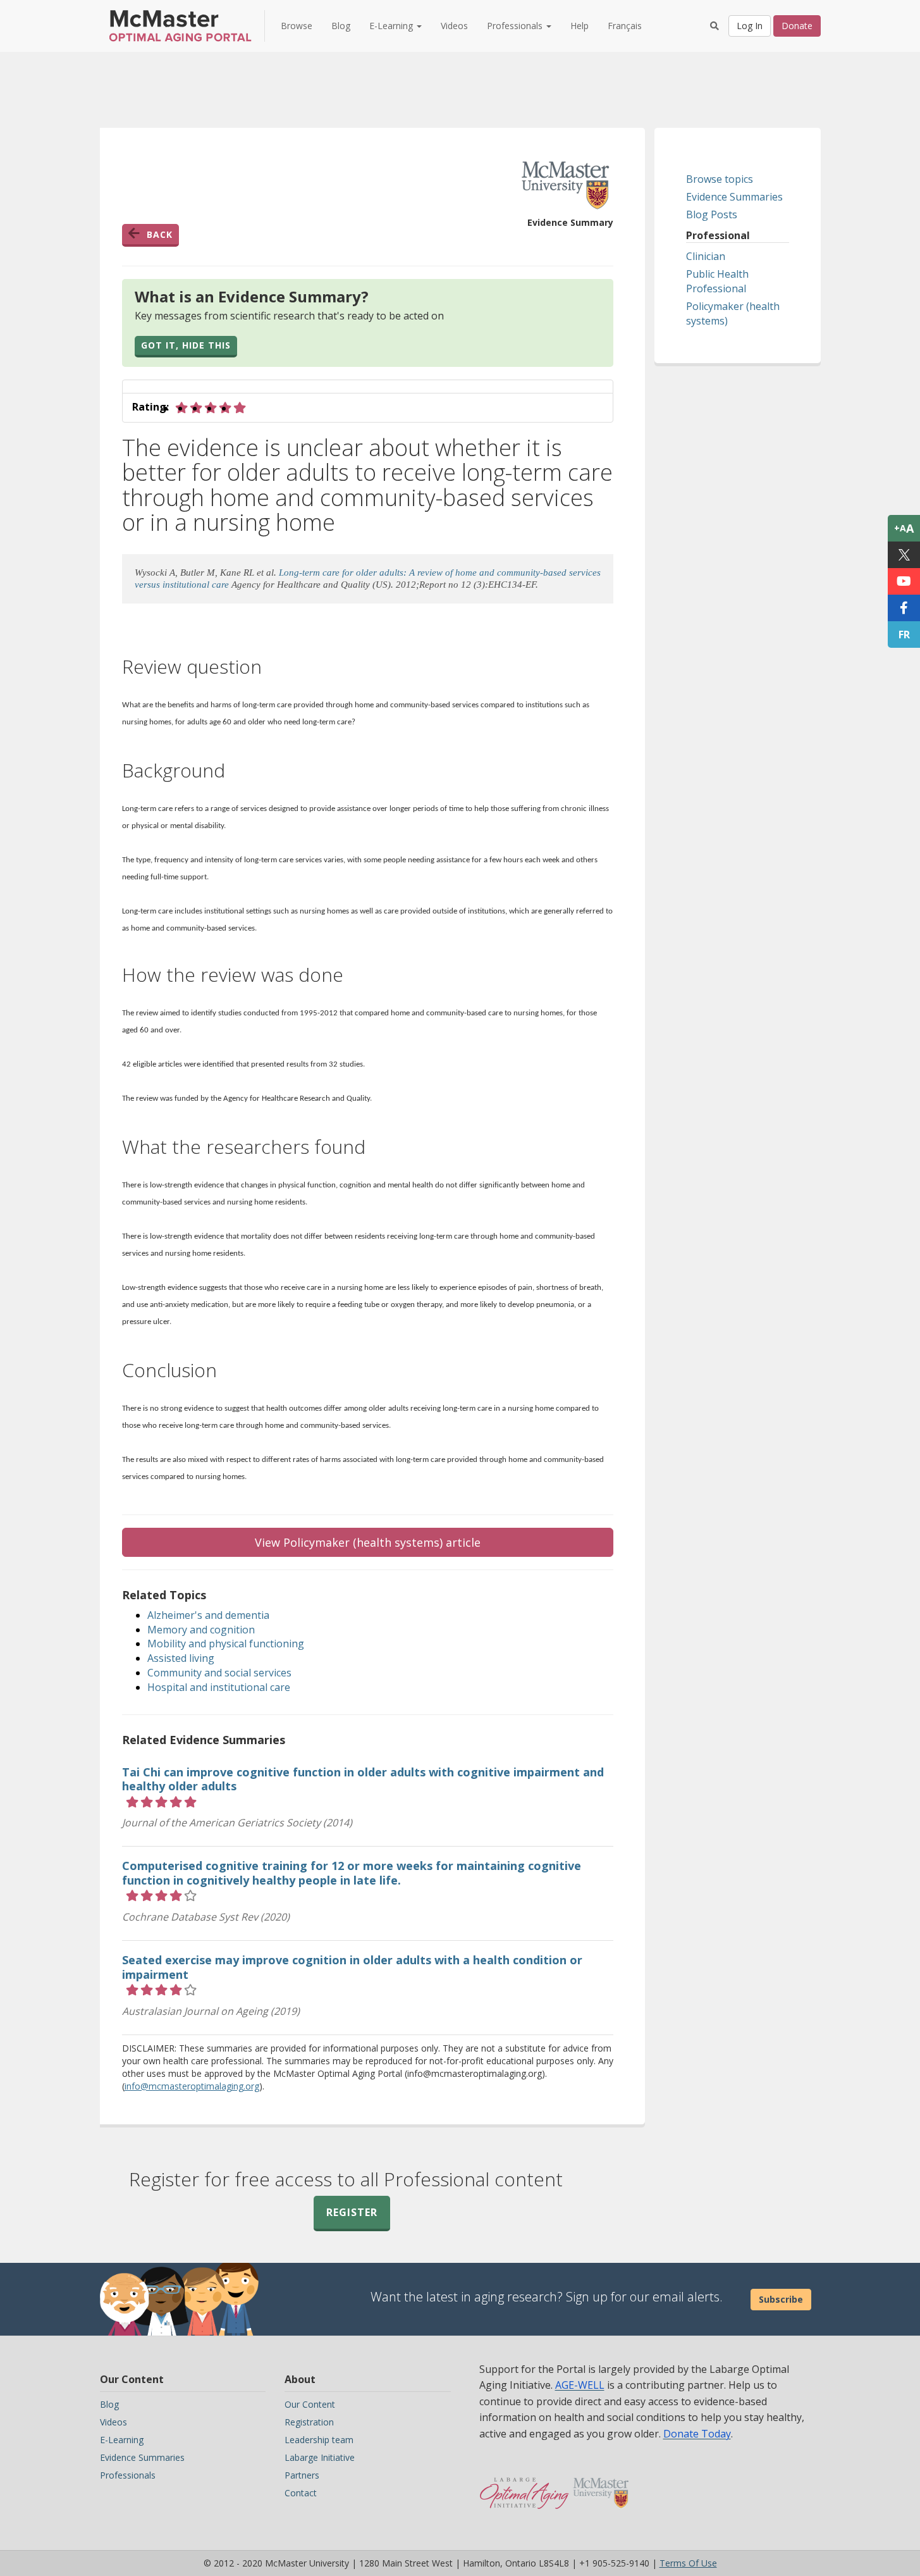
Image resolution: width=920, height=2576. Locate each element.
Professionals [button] (516, 26)
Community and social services (219, 1673)
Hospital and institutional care (219, 1687)
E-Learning (122, 2440)
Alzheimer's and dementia (208, 1615)
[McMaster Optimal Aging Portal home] (524, 2487)
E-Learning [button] (392, 26)
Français (625, 26)
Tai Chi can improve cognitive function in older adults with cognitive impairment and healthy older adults (363, 1779)
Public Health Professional (717, 281)
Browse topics (720, 179)
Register (352, 2212)
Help (580, 26)
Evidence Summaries (734, 197)
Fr (904, 635)
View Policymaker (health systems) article (368, 1542)
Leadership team (319, 2440)
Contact (301, 2493)
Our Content (310, 2404)
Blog (341, 26)
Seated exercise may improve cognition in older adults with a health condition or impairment (352, 1967)
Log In (750, 26)
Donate (797, 26)
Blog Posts (712, 214)
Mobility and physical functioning (226, 1644)
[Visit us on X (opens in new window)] (904, 555)
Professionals (128, 2475)
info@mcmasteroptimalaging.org (192, 2086)
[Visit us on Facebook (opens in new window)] (904, 608)
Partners (302, 2475)
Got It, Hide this (186, 345)
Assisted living (181, 1658)
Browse (297, 26)
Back (160, 234)
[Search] (715, 26)
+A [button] (904, 528)
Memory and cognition (201, 1630)
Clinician (706, 256)
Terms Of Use (688, 2563)
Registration (309, 2422)
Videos (454, 26)
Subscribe (781, 2299)
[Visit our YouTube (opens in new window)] (904, 581)
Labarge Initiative (320, 2457)
